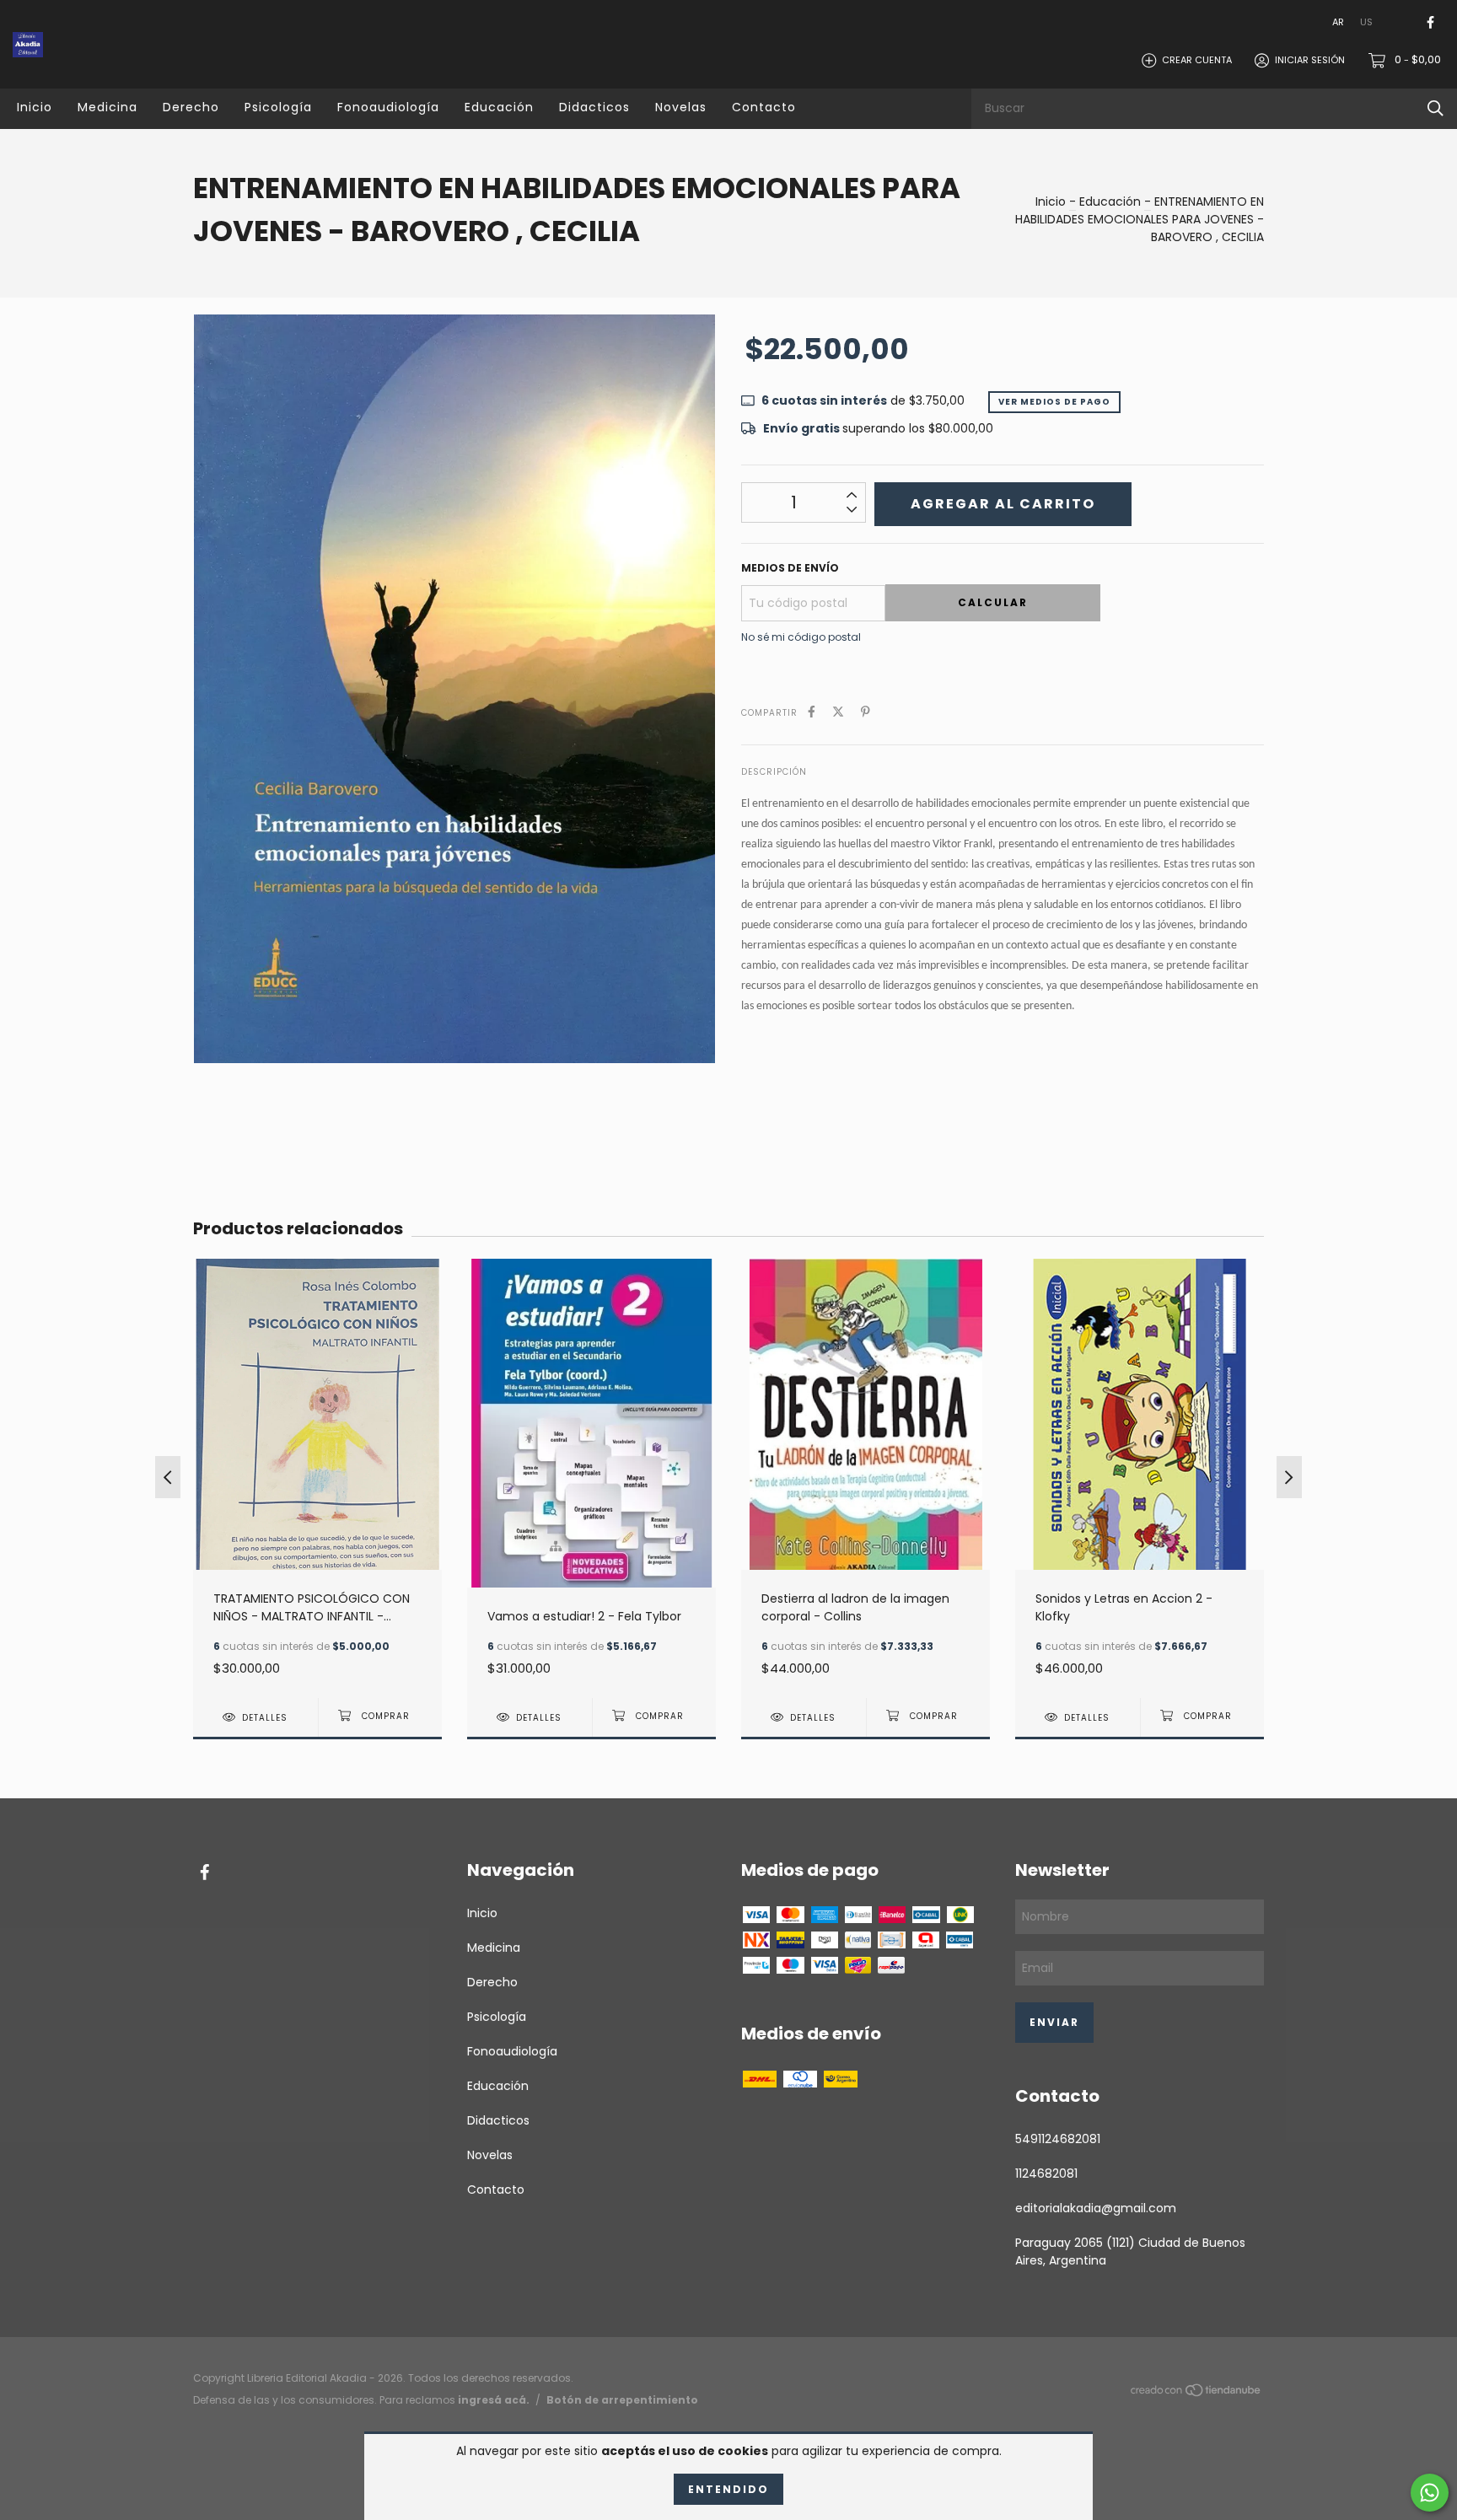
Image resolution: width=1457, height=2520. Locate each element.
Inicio (35, 107)
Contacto (764, 107)
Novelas (681, 107)
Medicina (108, 107)
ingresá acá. (494, 2400)
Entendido (728, 2489)
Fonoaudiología (388, 107)
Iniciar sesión (1310, 60)
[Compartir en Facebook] (812, 712)
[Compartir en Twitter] (838, 712)
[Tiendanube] (1196, 2394)
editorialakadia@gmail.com (1096, 2208)
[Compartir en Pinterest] (866, 712)
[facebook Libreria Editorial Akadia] (1430, 22)
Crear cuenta (1197, 60)
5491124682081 (1058, 2139)
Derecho (191, 107)
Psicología (278, 107)
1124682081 (1046, 2173)
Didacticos (594, 107)
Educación (499, 107)
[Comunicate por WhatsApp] (1430, 2493)
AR (1338, 22)
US (1366, 22)
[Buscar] (1435, 108)
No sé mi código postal (801, 637)
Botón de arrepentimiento (622, 2400)
